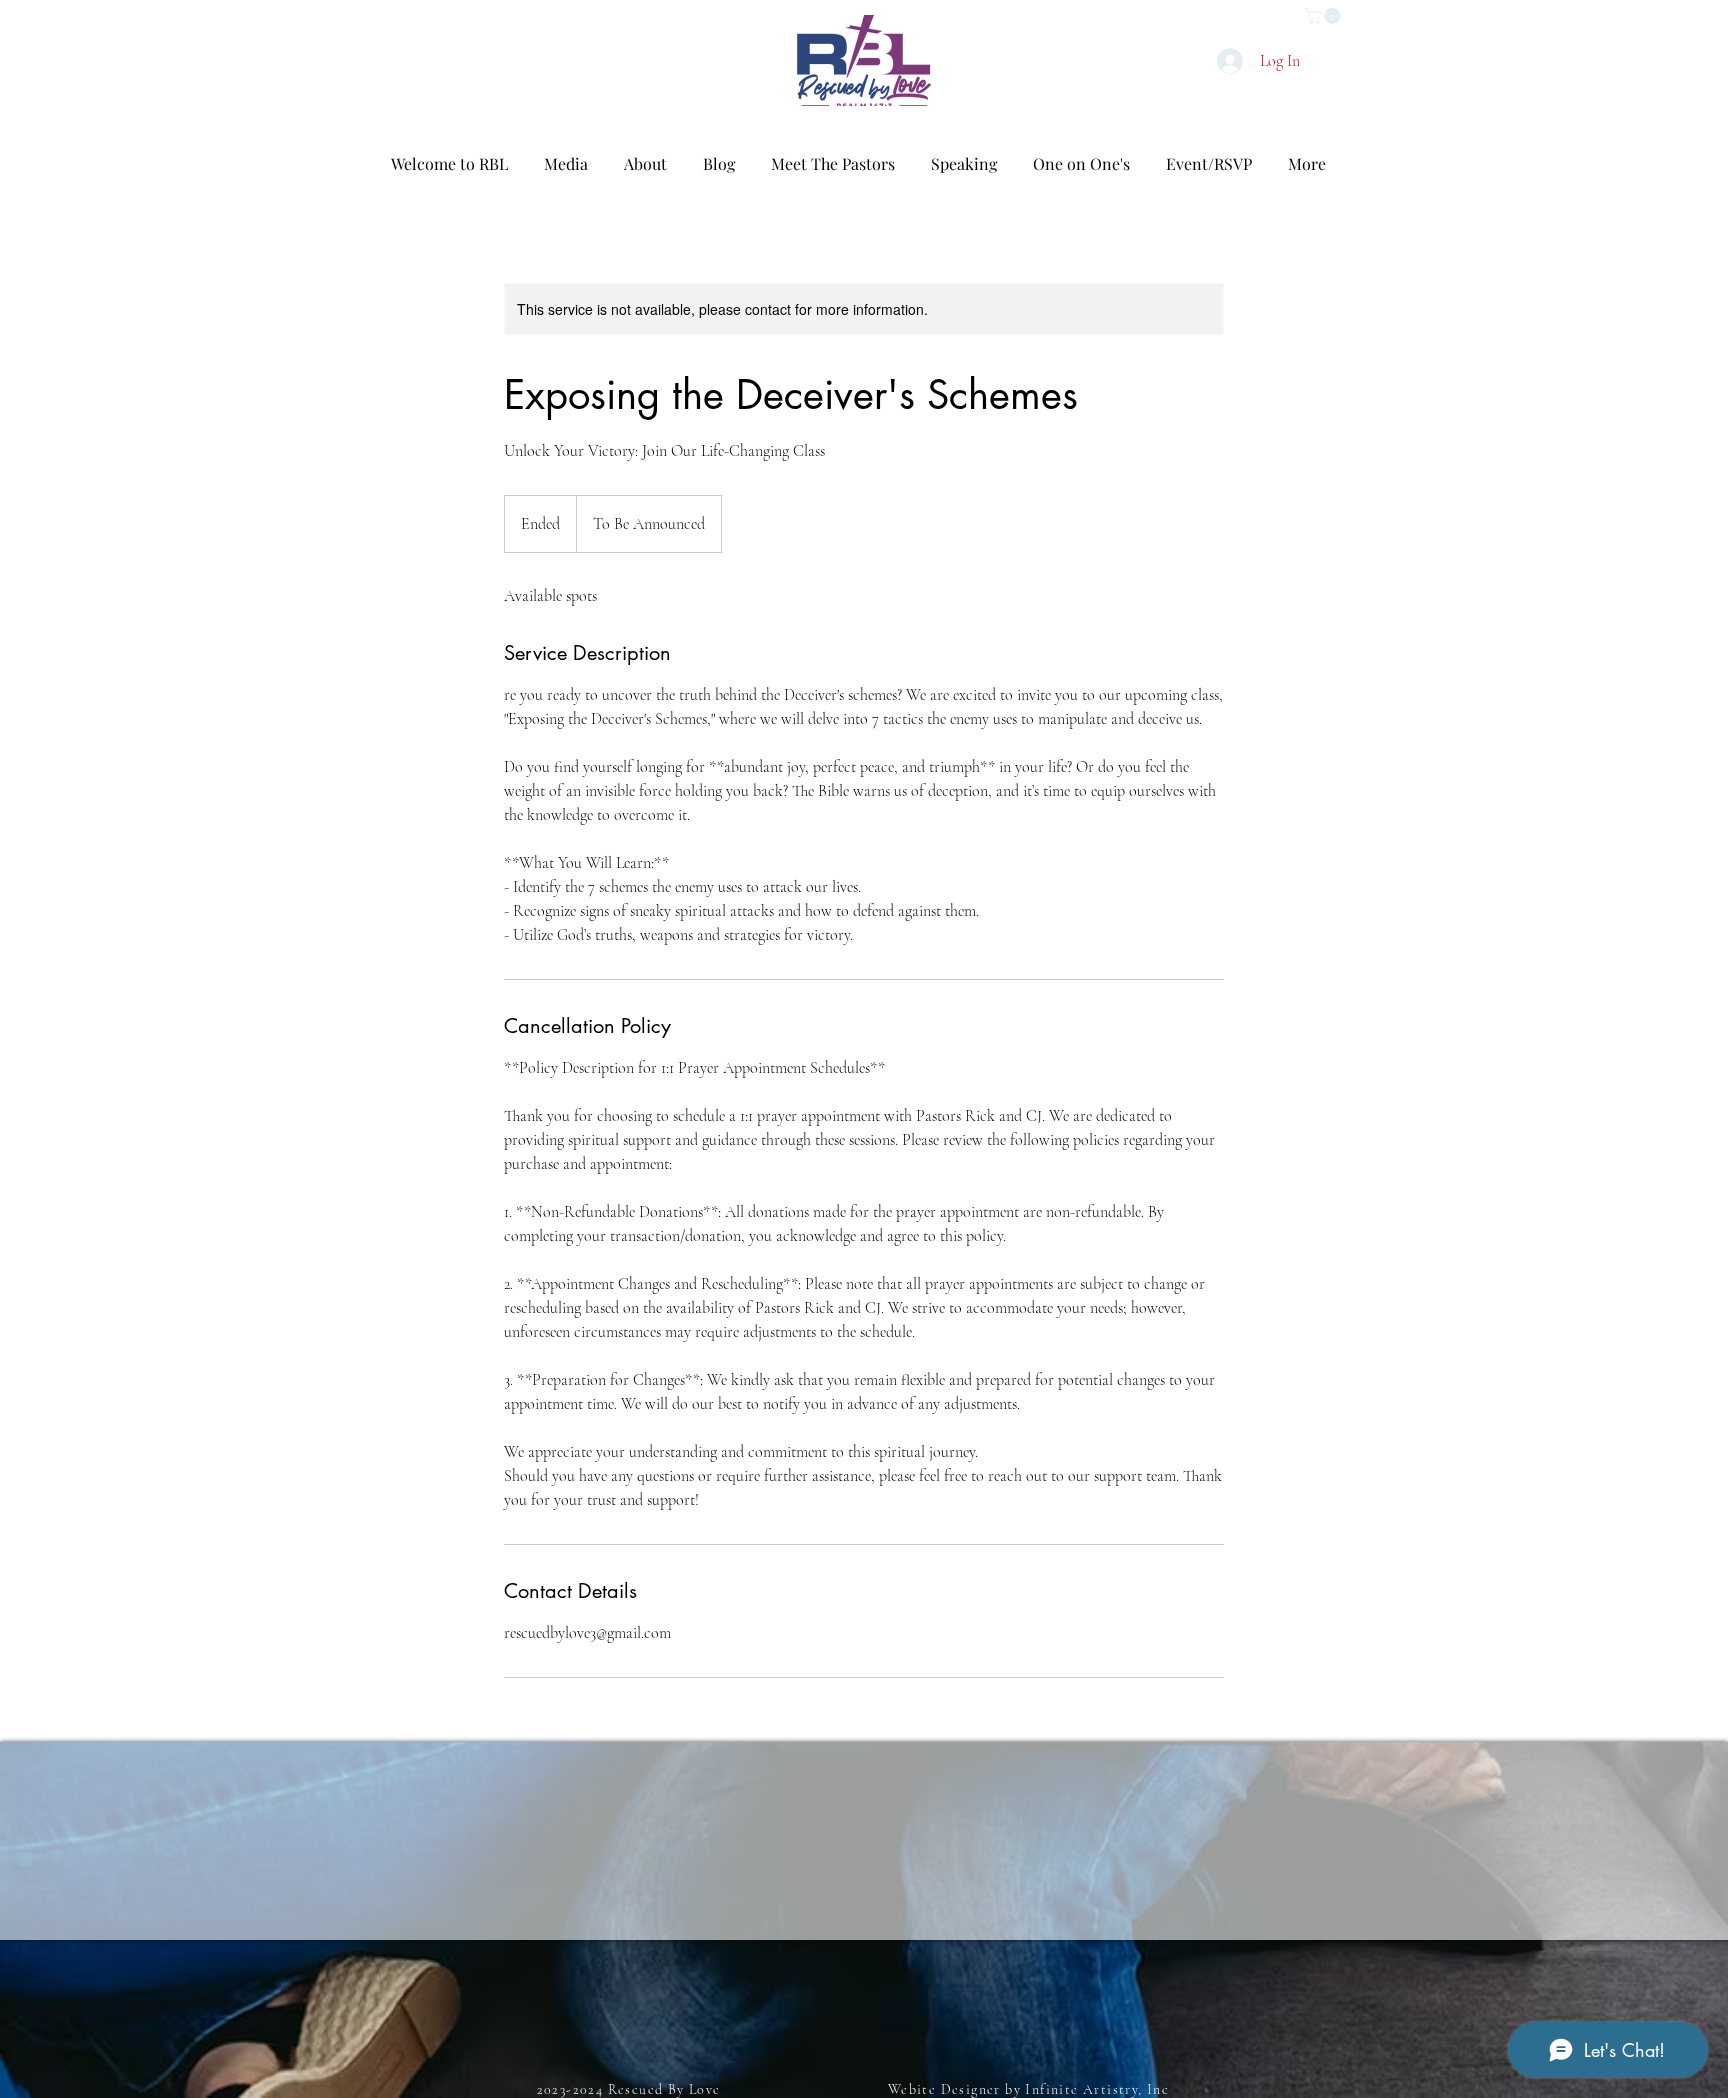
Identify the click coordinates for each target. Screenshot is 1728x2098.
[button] (1324, 16)
